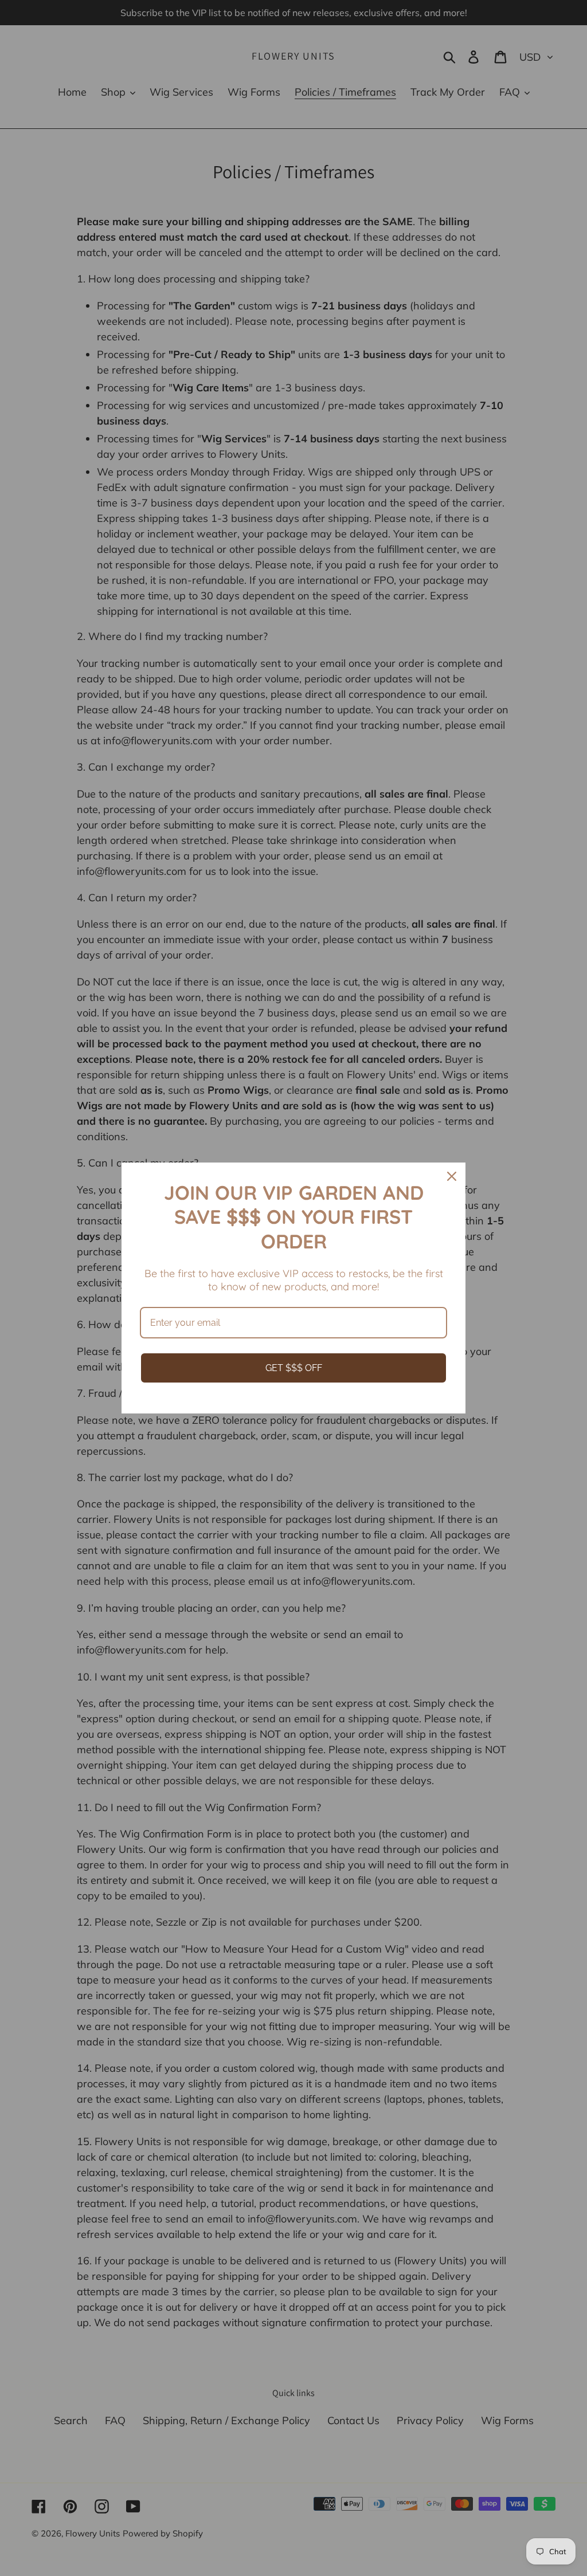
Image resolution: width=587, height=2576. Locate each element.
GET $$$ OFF (294, 1368)
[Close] (452, 1176)
